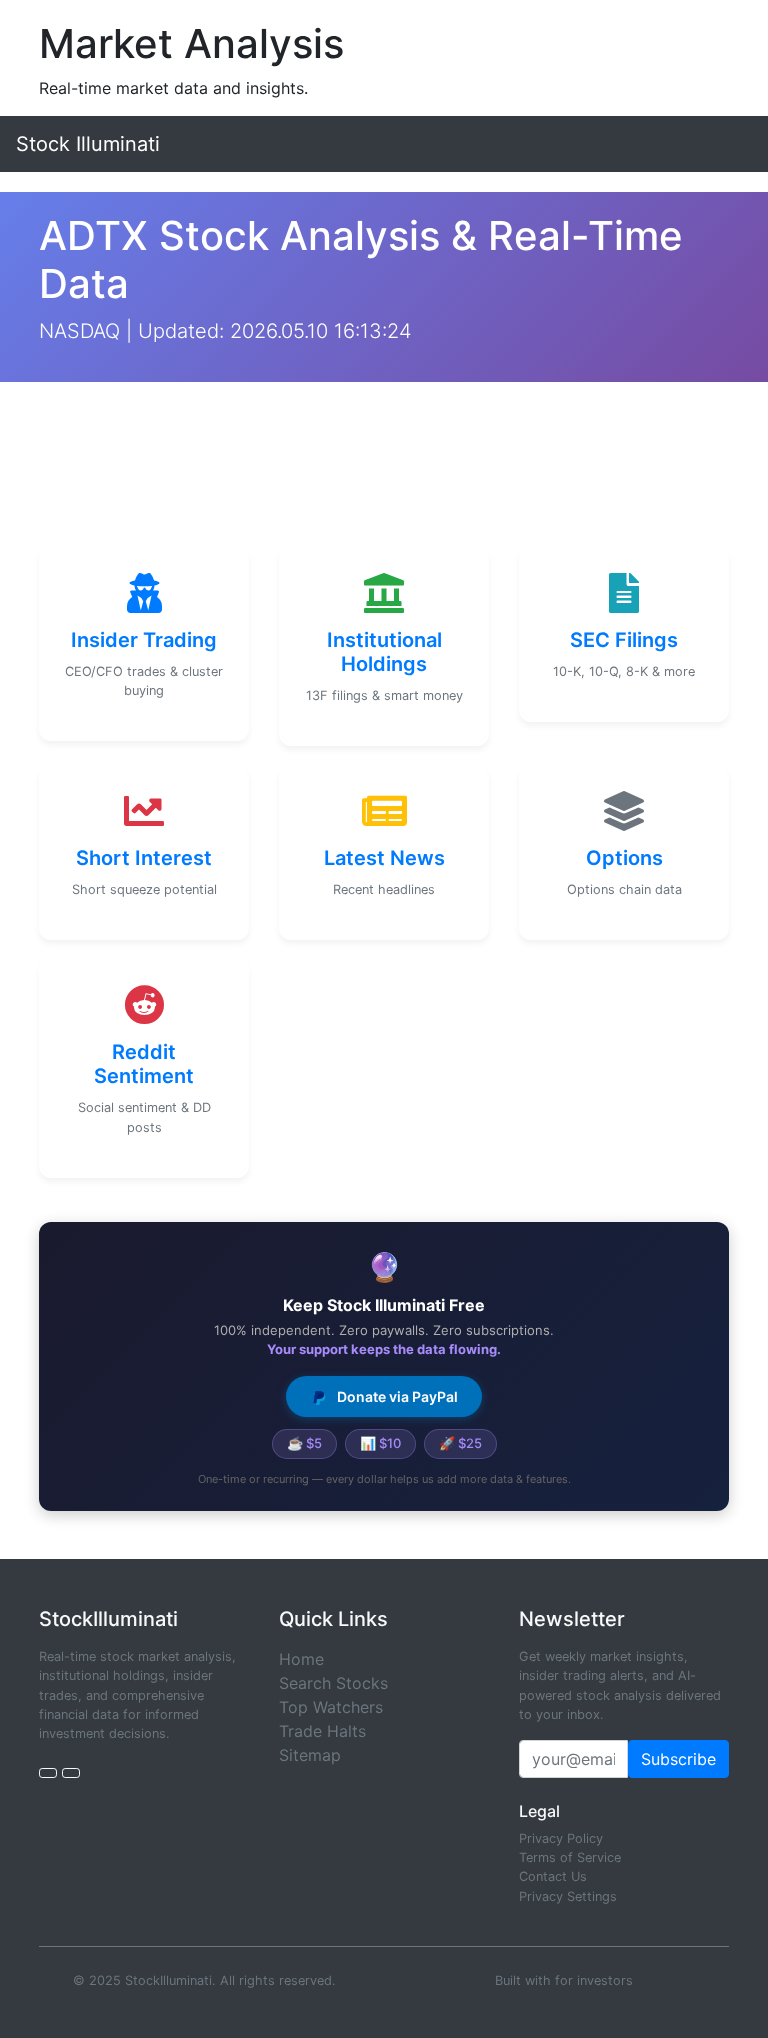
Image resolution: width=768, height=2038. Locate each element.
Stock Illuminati (88, 144)
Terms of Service (570, 1857)
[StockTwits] (71, 1773)
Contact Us (553, 1876)
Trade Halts (322, 1731)
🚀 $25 (460, 1443)
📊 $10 (380, 1443)
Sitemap (310, 1755)
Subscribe (678, 1759)
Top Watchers (331, 1707)
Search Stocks (333, 1683)
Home (301, 1659)
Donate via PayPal (396, 1396)
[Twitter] (48, 1773)
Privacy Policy (561, 1838)
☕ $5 (304, 1443)
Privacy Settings (568, 1896)
